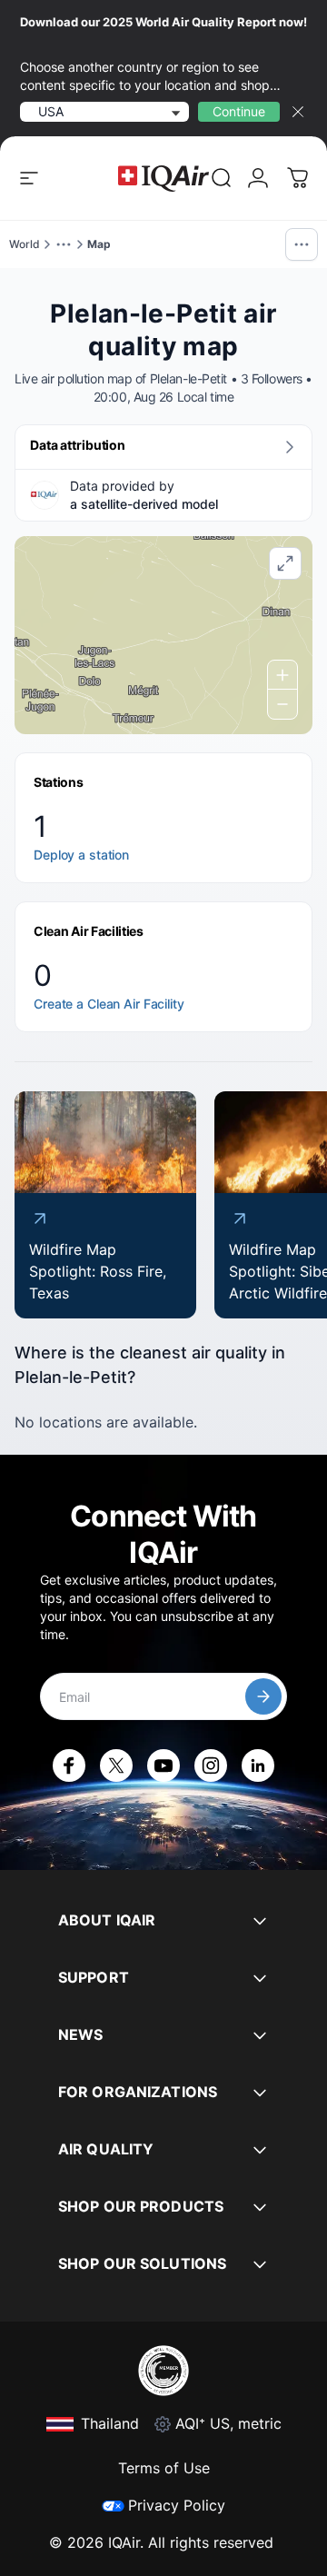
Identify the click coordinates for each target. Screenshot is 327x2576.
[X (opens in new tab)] (116, 1765)
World (25, 244)
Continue (239, 111)
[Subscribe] (263, 1696)
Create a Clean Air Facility (109, 1004)
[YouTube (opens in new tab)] (163, 1765)
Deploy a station (81, 855)
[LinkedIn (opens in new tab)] (258, 1765)
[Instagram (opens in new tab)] (211, 1765)
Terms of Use (164, 2468)
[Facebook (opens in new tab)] (69, 1765)
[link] (222, 178)
